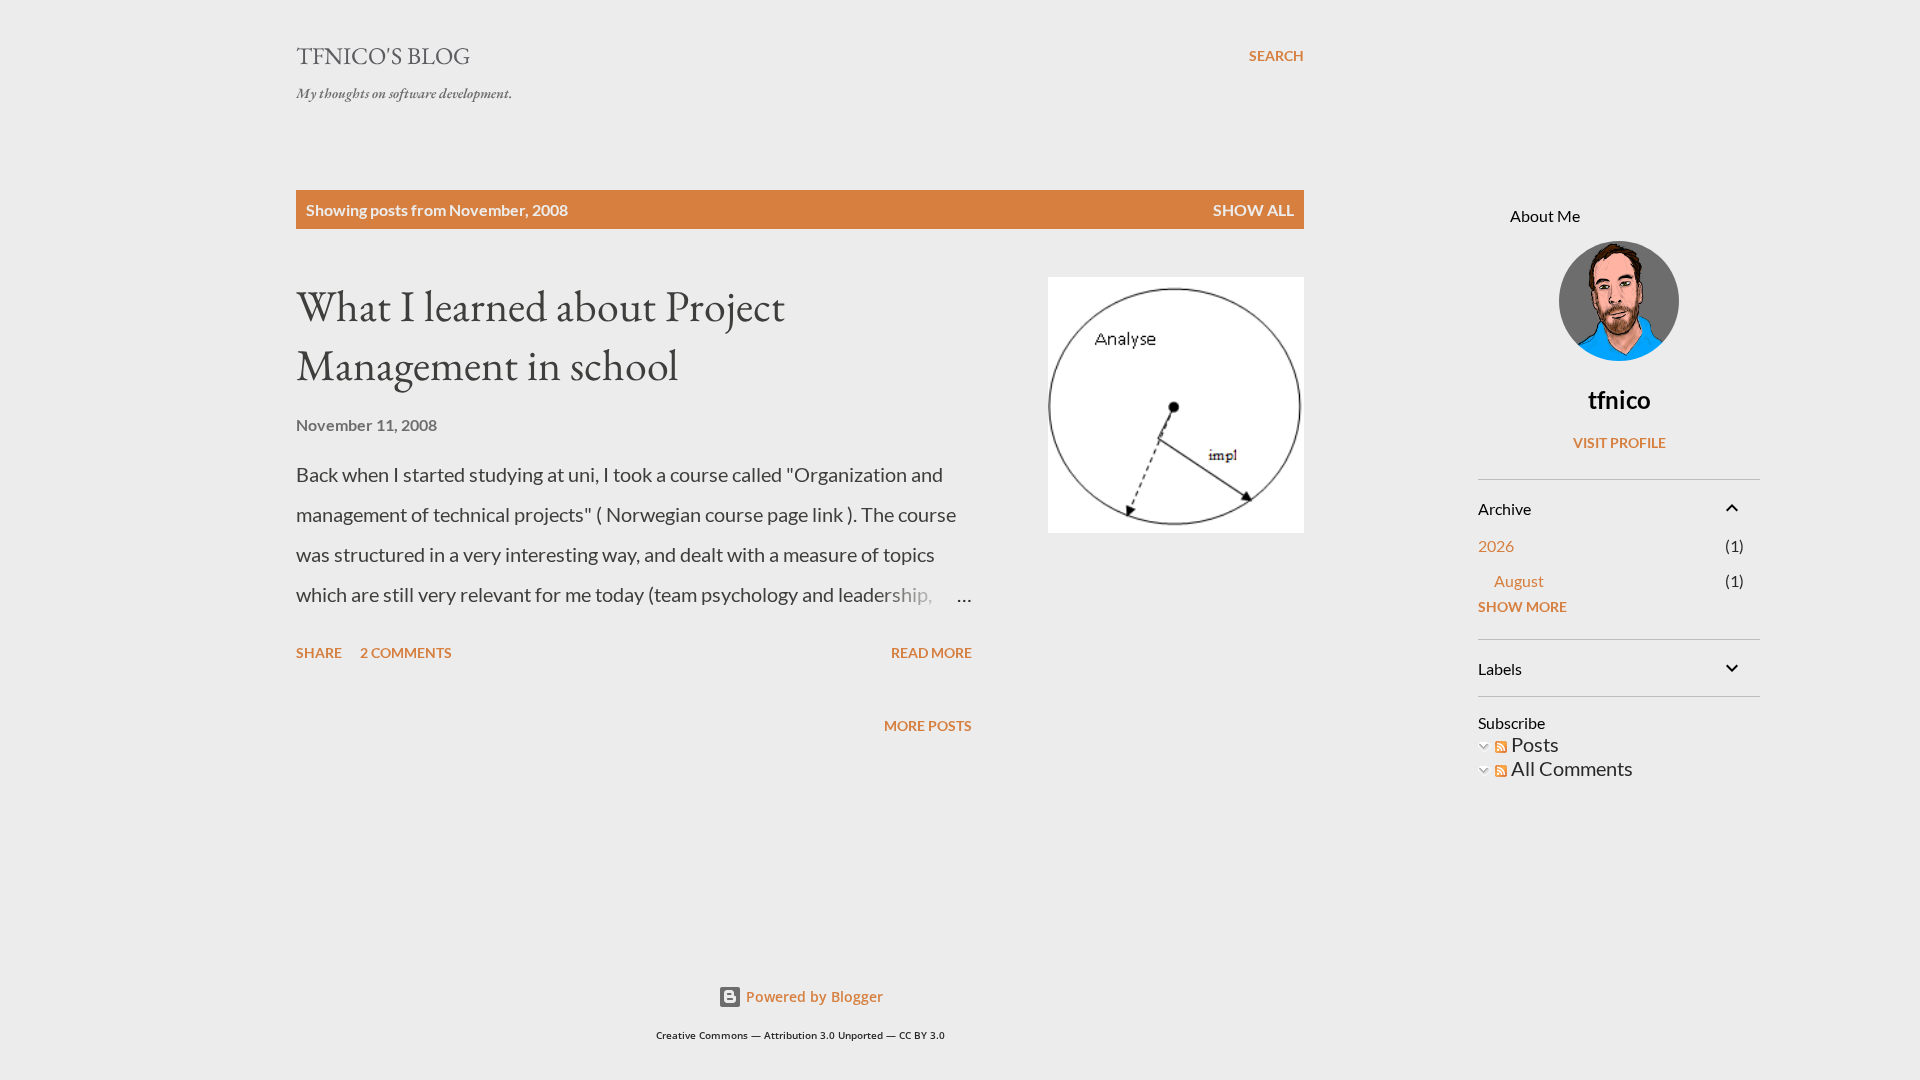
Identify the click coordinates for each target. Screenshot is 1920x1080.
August (1519, 580)
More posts (928, 725)
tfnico (1619, 399)
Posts (1533, 744)
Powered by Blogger (812, 996)
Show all (1253, 209)
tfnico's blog (383, 55)
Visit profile (1619, 442)
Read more (931, 652)
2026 (1496, 545)
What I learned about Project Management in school (540, 335)
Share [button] (319, 652)
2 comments (406, 652)
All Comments (1570, 768)
